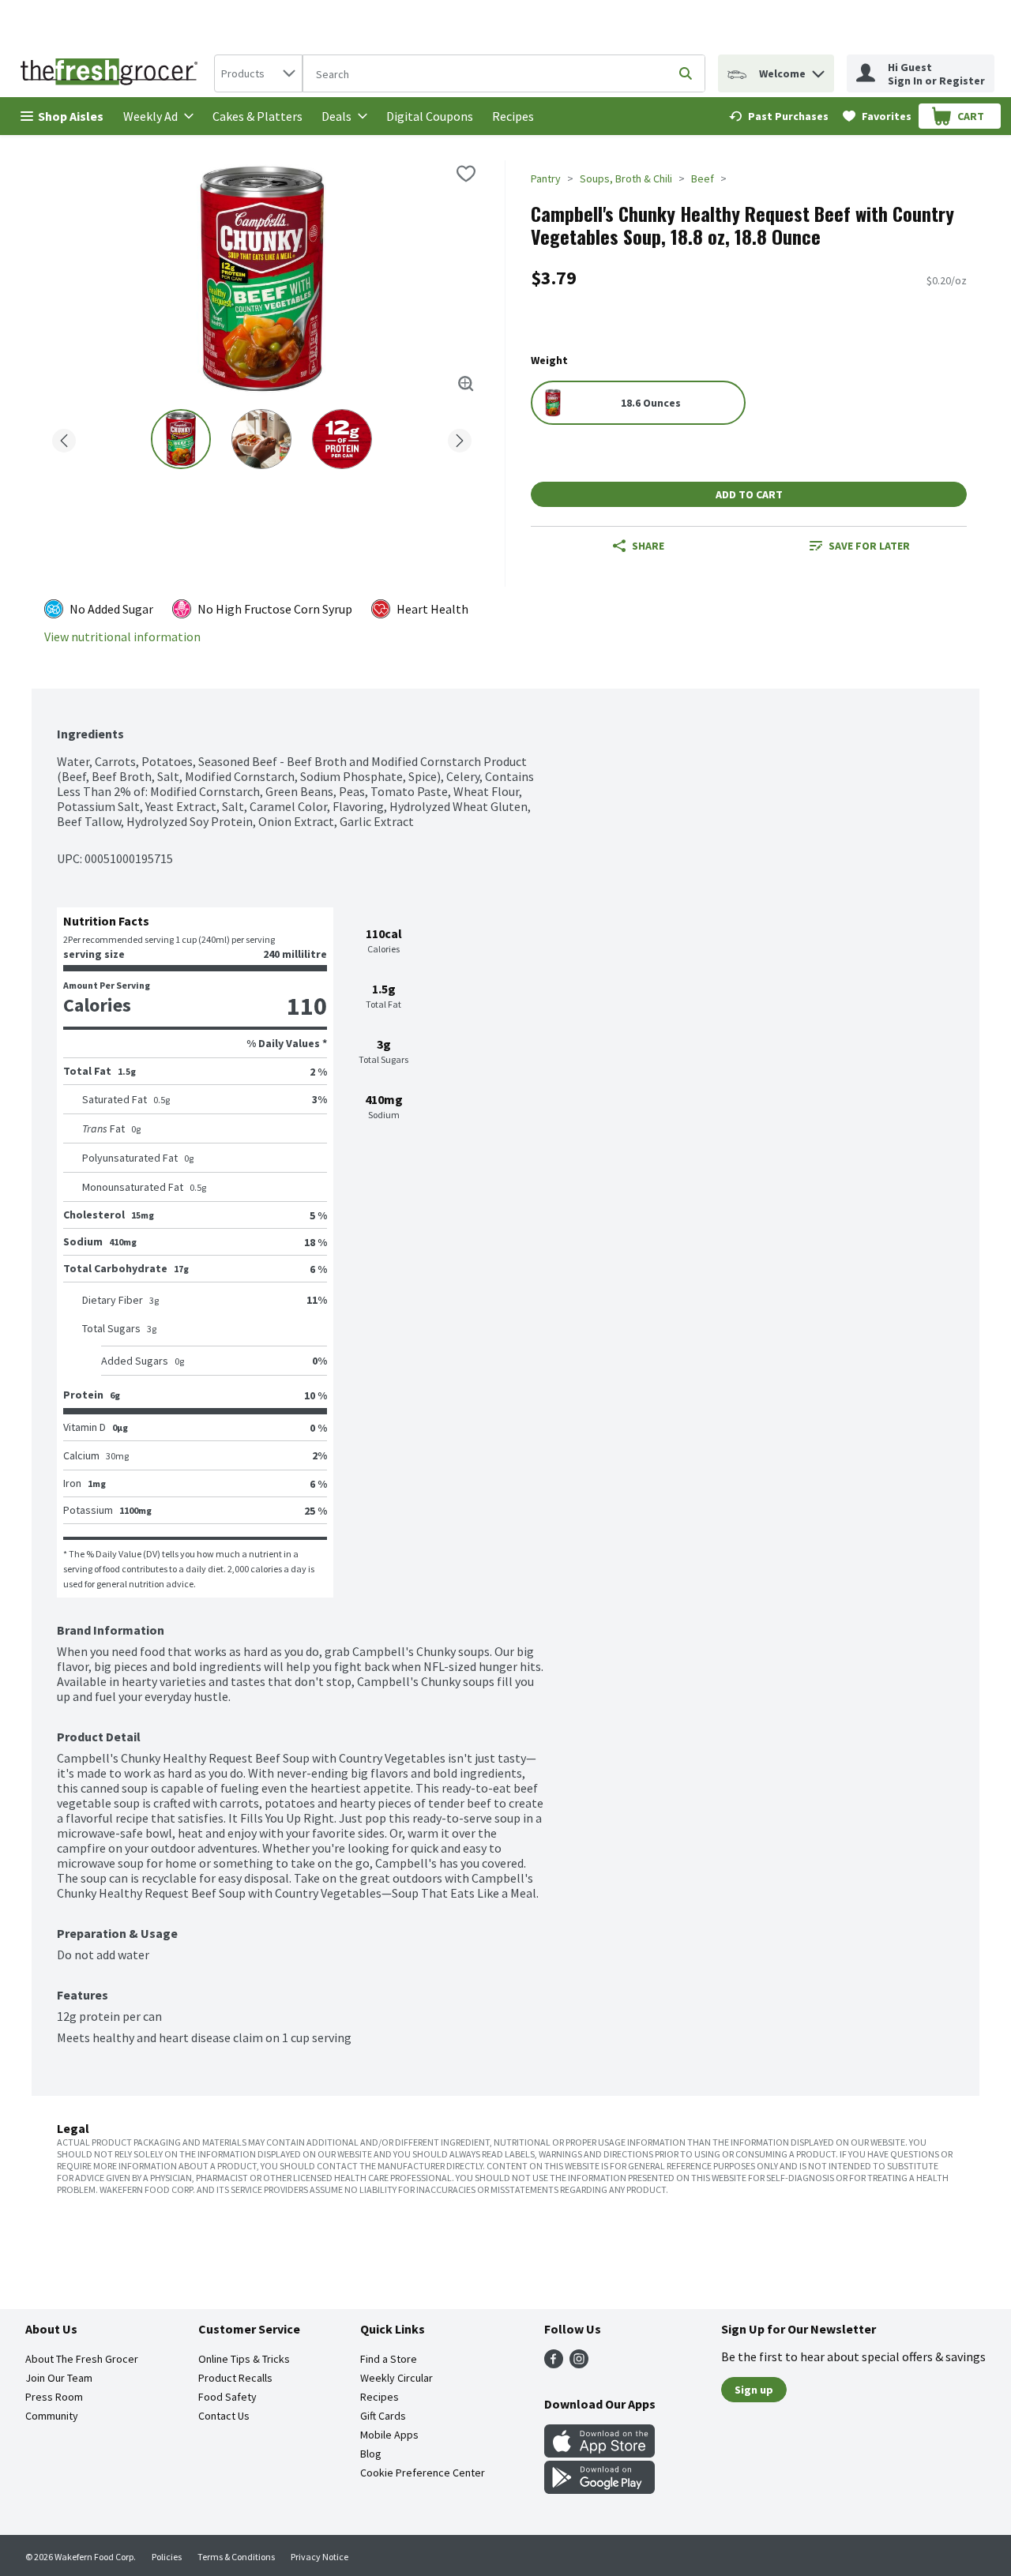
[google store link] (599, 2489)
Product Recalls (235, 2378)
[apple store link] (599, 2453)
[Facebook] (554, 2364)
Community (52, 2416)
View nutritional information (122, 637)
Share (648, 546)
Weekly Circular (397, 2378)
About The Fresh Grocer (82, 2359)
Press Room (54, 2397)
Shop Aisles (71, 116)
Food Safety (227, 2397)
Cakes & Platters (257, 116)
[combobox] (258, 73)
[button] (818, 70)
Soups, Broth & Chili (626, 178)
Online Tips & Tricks (244, 2359)
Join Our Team (59, 2378)
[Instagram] (579, 2364)
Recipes (513, 116)
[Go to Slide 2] (261, 439)
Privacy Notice (319, 2557)
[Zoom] (466, 384)
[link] (779, 116)
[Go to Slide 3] (342, 439)
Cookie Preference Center (423, 2473)
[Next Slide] (460, 438)
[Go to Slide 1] (181, 439)
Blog (371, 2454)
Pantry (546, 178)
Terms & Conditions (236, 2557)
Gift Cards (383, 2416)
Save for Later (869, 546)
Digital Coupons (430, 116)
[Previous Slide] (64, 438)
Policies (167, 2557)
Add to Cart (749, 494)
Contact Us (224, 2416)
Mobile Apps (389, 2435)
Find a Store (389, 2359)
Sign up (754, 2390)
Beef (703, 178)
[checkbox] (466, 174)
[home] (112, 73)
